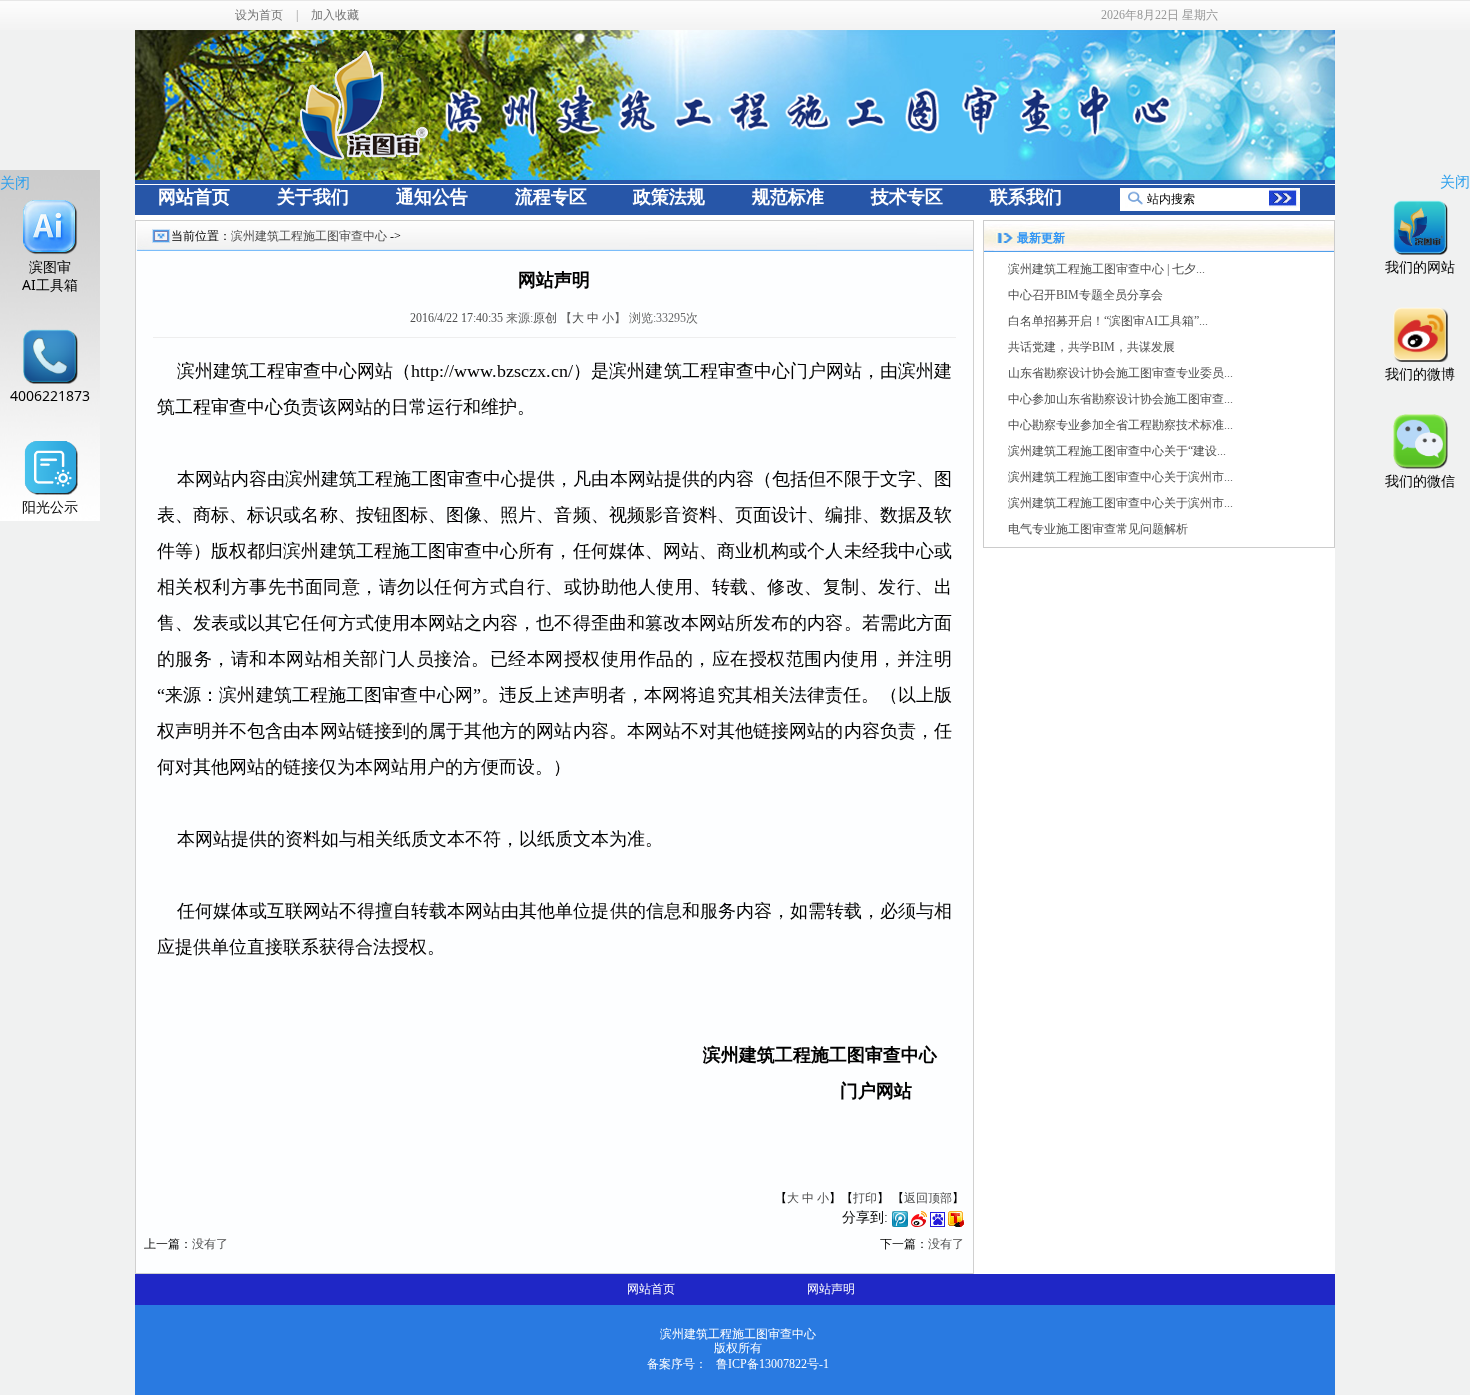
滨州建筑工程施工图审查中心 (309, 236)
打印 (865, 1198)
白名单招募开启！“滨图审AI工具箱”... (1108, 321)
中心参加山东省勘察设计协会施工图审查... (1120, 399)
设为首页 (259, 15)
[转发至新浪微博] (919, 1223)
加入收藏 (335, 15)
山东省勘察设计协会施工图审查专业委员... (1120, 373)
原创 (545, 318)
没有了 (210, 1244)
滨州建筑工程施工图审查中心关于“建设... (1117, 451)
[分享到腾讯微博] (900, 1223)
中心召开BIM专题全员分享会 (1085, 295)
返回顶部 (928, 1198)
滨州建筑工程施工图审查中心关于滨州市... (1120, 477)
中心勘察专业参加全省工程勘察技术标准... (1120, 425)
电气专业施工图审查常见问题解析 (1098, 529)
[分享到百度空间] (937, 1223)
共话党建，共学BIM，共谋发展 (1091, 347)
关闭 (15, 182)
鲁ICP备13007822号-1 (772, 1364)
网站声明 (831, 1289)
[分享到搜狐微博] (956, 1223)
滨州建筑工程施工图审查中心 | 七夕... (1106, 269)
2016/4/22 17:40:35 (456, 318)
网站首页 (651, 1289)
